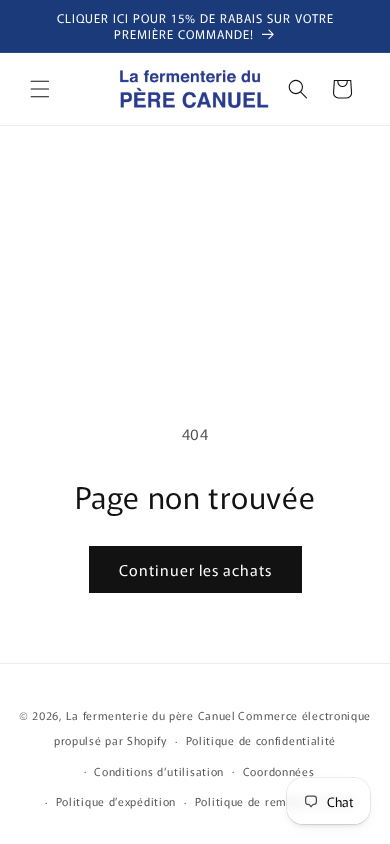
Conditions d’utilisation (159, 771)
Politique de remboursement (274, 801)
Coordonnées (279, 771)
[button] (40, 89)
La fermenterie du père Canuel (150, 715)
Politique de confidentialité (261, 740)
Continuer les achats (195, 569)
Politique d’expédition (116, 801)
